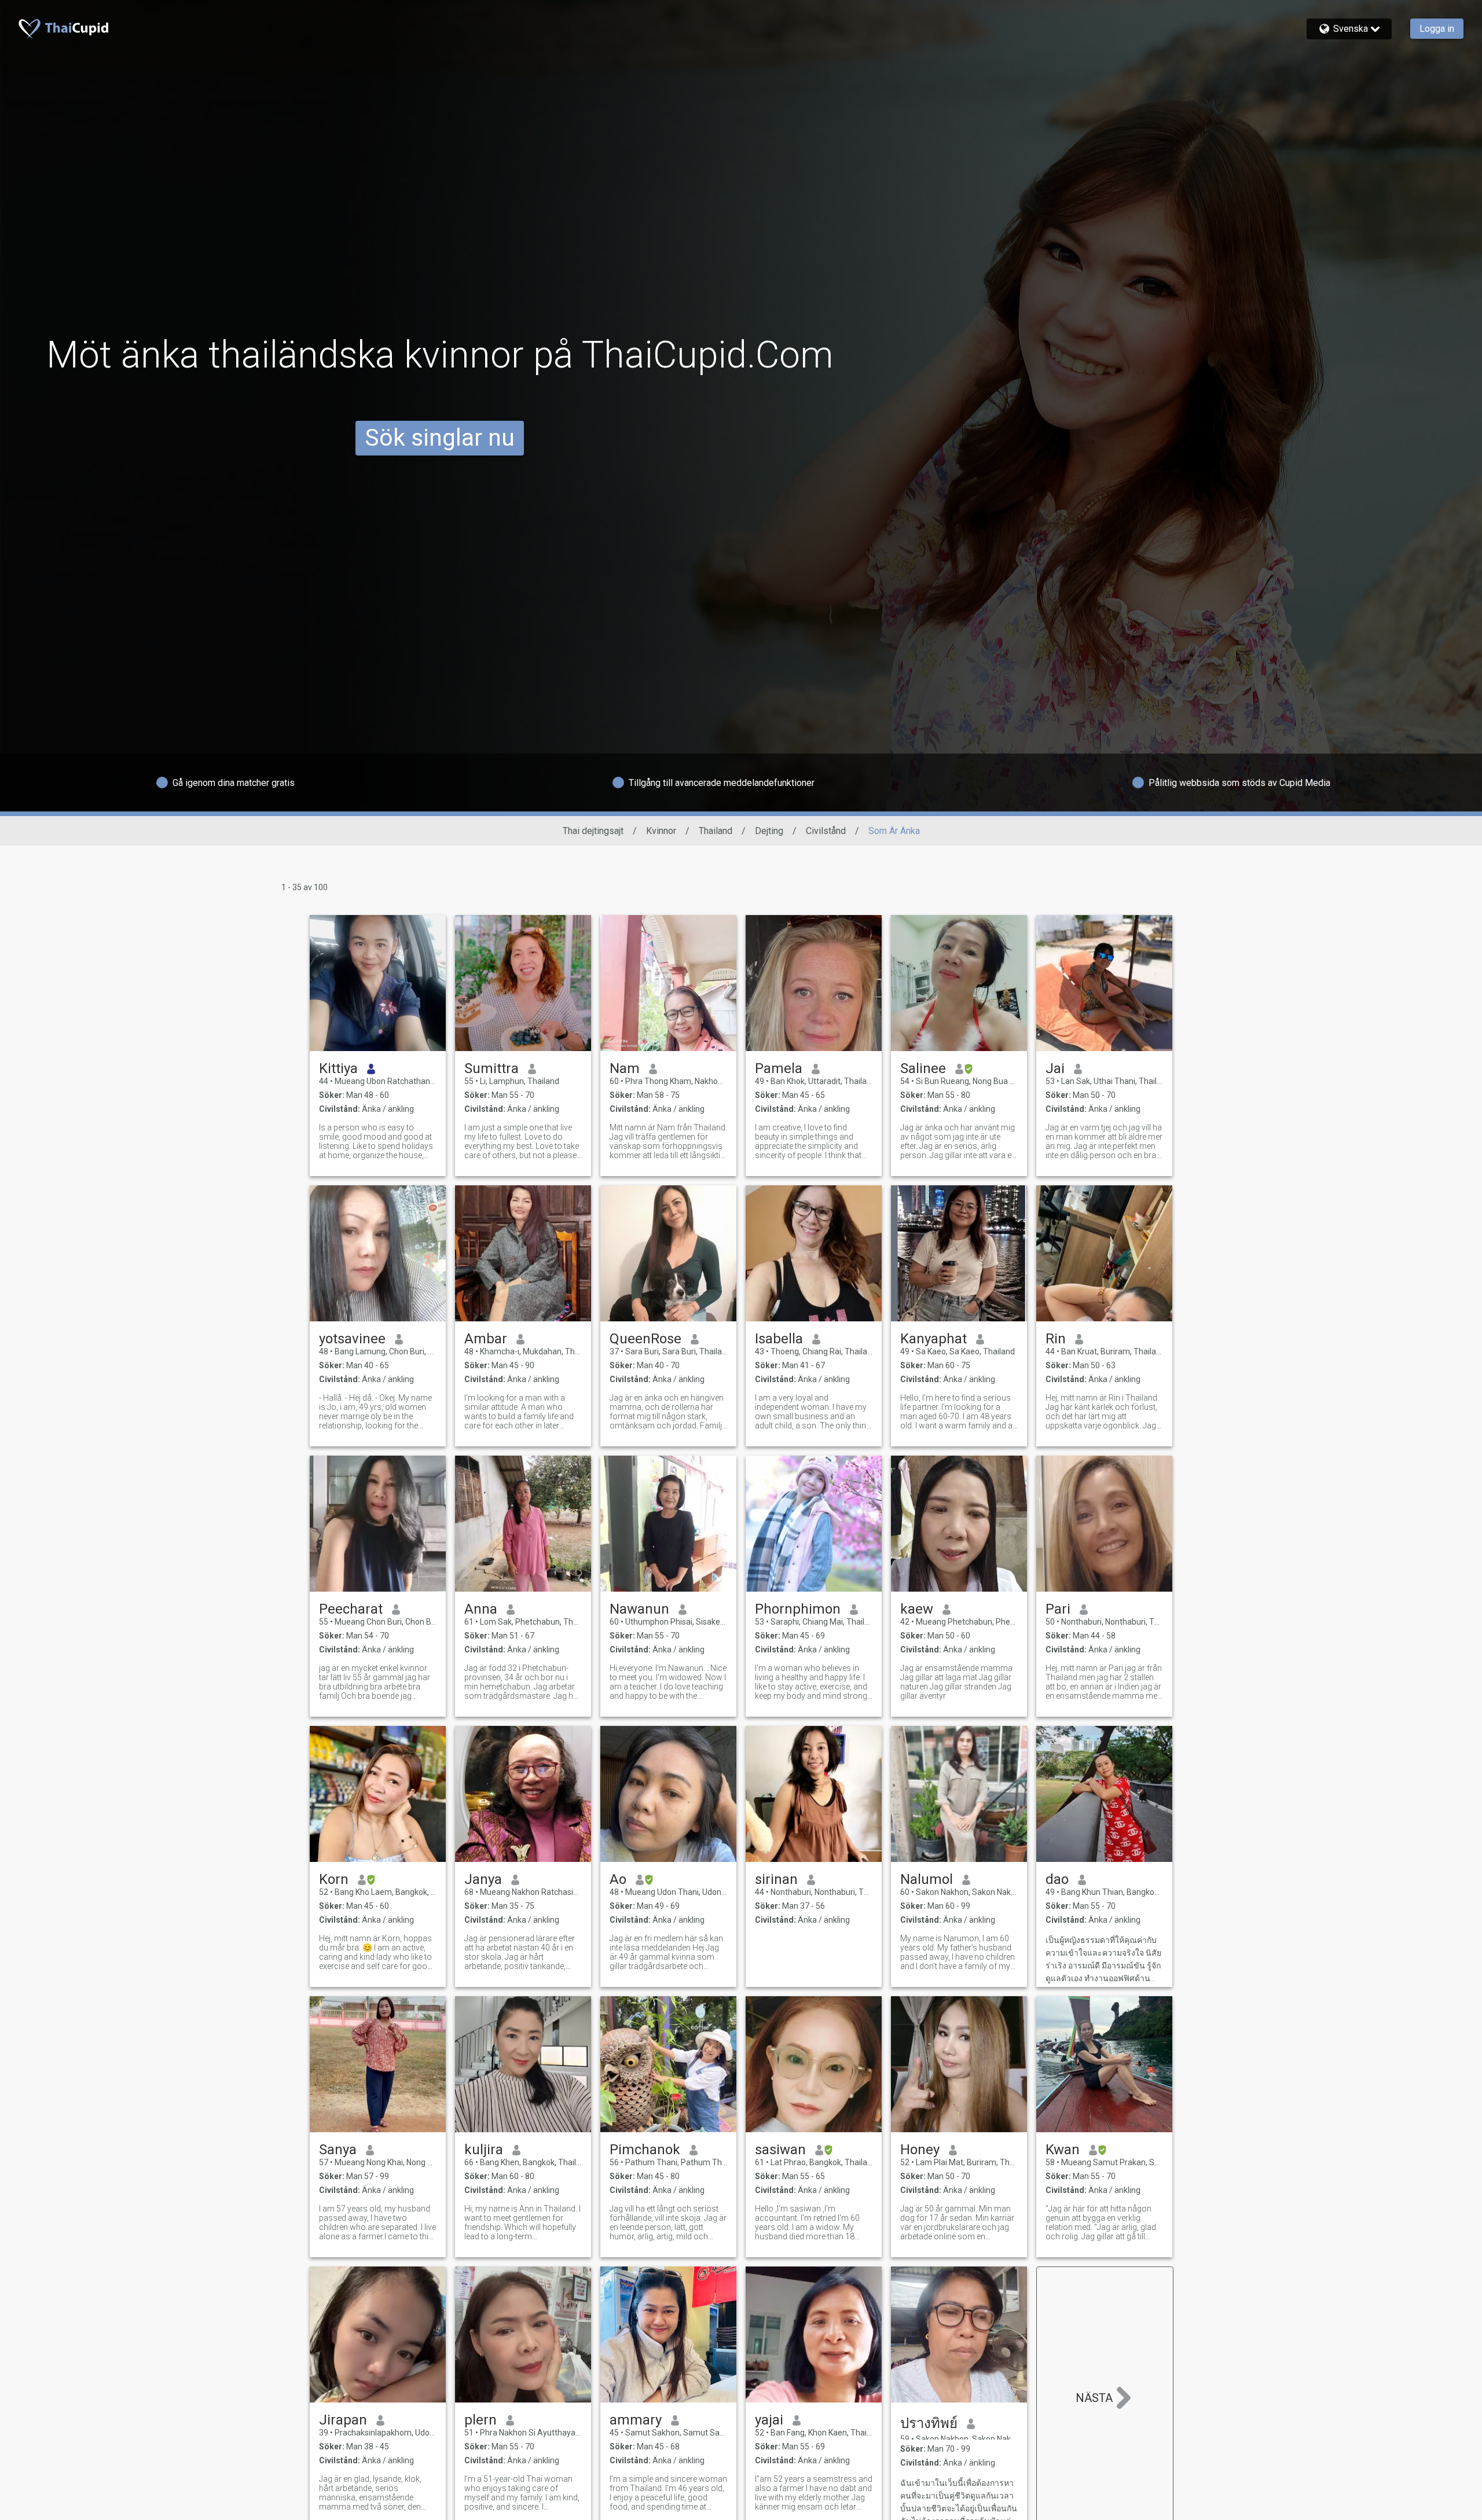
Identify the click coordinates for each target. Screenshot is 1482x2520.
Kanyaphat (933, 1339)
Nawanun (639, 1609)
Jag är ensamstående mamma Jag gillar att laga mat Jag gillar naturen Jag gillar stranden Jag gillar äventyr (956, 1682)
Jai (1055, 1068)
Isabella (779, 1339)
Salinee (923, 1068)
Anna (481, 1609)
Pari (1058, 1609)
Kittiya (338, 1068)
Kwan (1063, 2150)
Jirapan (343, 2420)
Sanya (338, 2150)
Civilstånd (826, 831)
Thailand (716, 831)
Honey (920, 2150)
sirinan (776, 1879)
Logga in (1437, 29)
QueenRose (645, 1339)
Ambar (486, 1339)
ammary (636, 2420)
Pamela (779, 1068)
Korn (334, 1879)
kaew (917, 1609)
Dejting (769, 831)
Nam (625, 1068)
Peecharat (351, 1609)
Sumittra (491, 1068)
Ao (618, 1879)
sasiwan (780, 2150)
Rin (1056, 1339)
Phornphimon (798, 1609)
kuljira (484, 2150)
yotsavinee (352, 1339)
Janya (483, 1879)
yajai (769, 2420)
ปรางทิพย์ (929, 2423)
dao (1057, 1879)
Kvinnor (661, 831)
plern (480, 2420)
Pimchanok (645, 2150)
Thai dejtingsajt (593, 831)
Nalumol (927, 1879)
